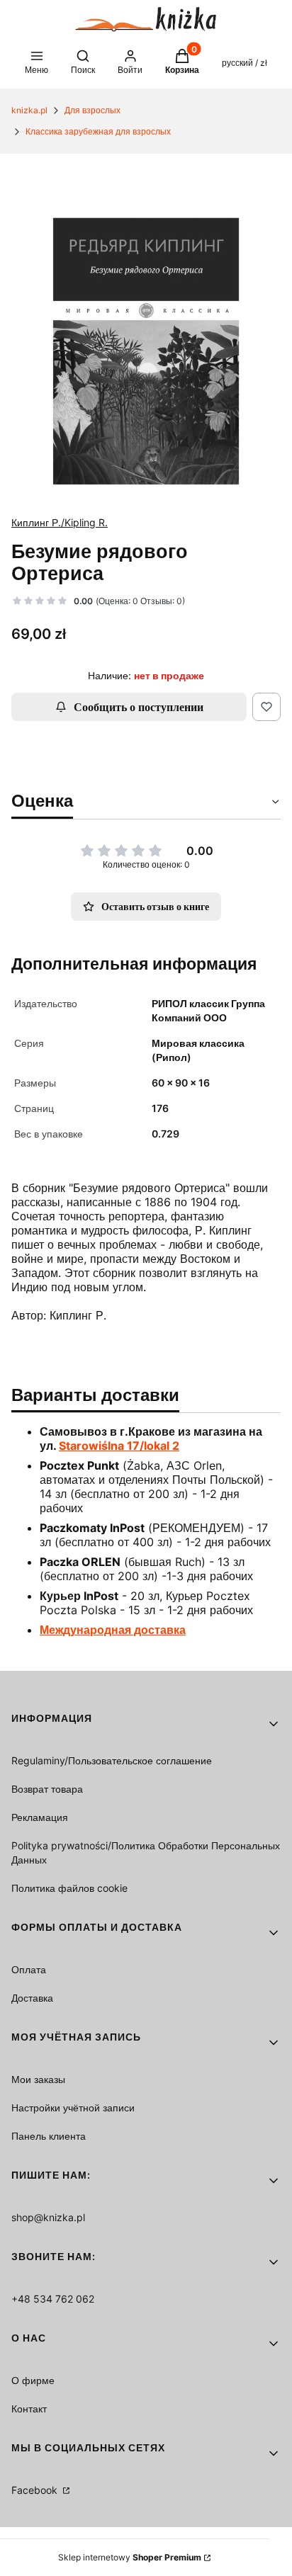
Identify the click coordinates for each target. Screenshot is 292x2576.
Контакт (29, 2408)
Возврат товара (47, 1789)
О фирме (33, 2380)
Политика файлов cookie (69, 1888)
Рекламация (40, 1817)
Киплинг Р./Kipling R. (60, 522)
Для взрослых (92, 110)
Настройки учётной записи (73, 2107)
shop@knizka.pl (48, 2217)
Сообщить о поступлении (139, 707)
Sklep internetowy (130, 2557)
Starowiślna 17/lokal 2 (119, 1446)
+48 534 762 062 (53, 2299)
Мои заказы (38, 2079)
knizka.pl (29, 110)
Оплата (29, 1969)
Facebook (36, 2490)
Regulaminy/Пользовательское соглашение (112, 1760)
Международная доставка (113, 1630)
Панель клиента (49, 2136)
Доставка (32, 1998)
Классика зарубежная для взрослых (98, 131)
